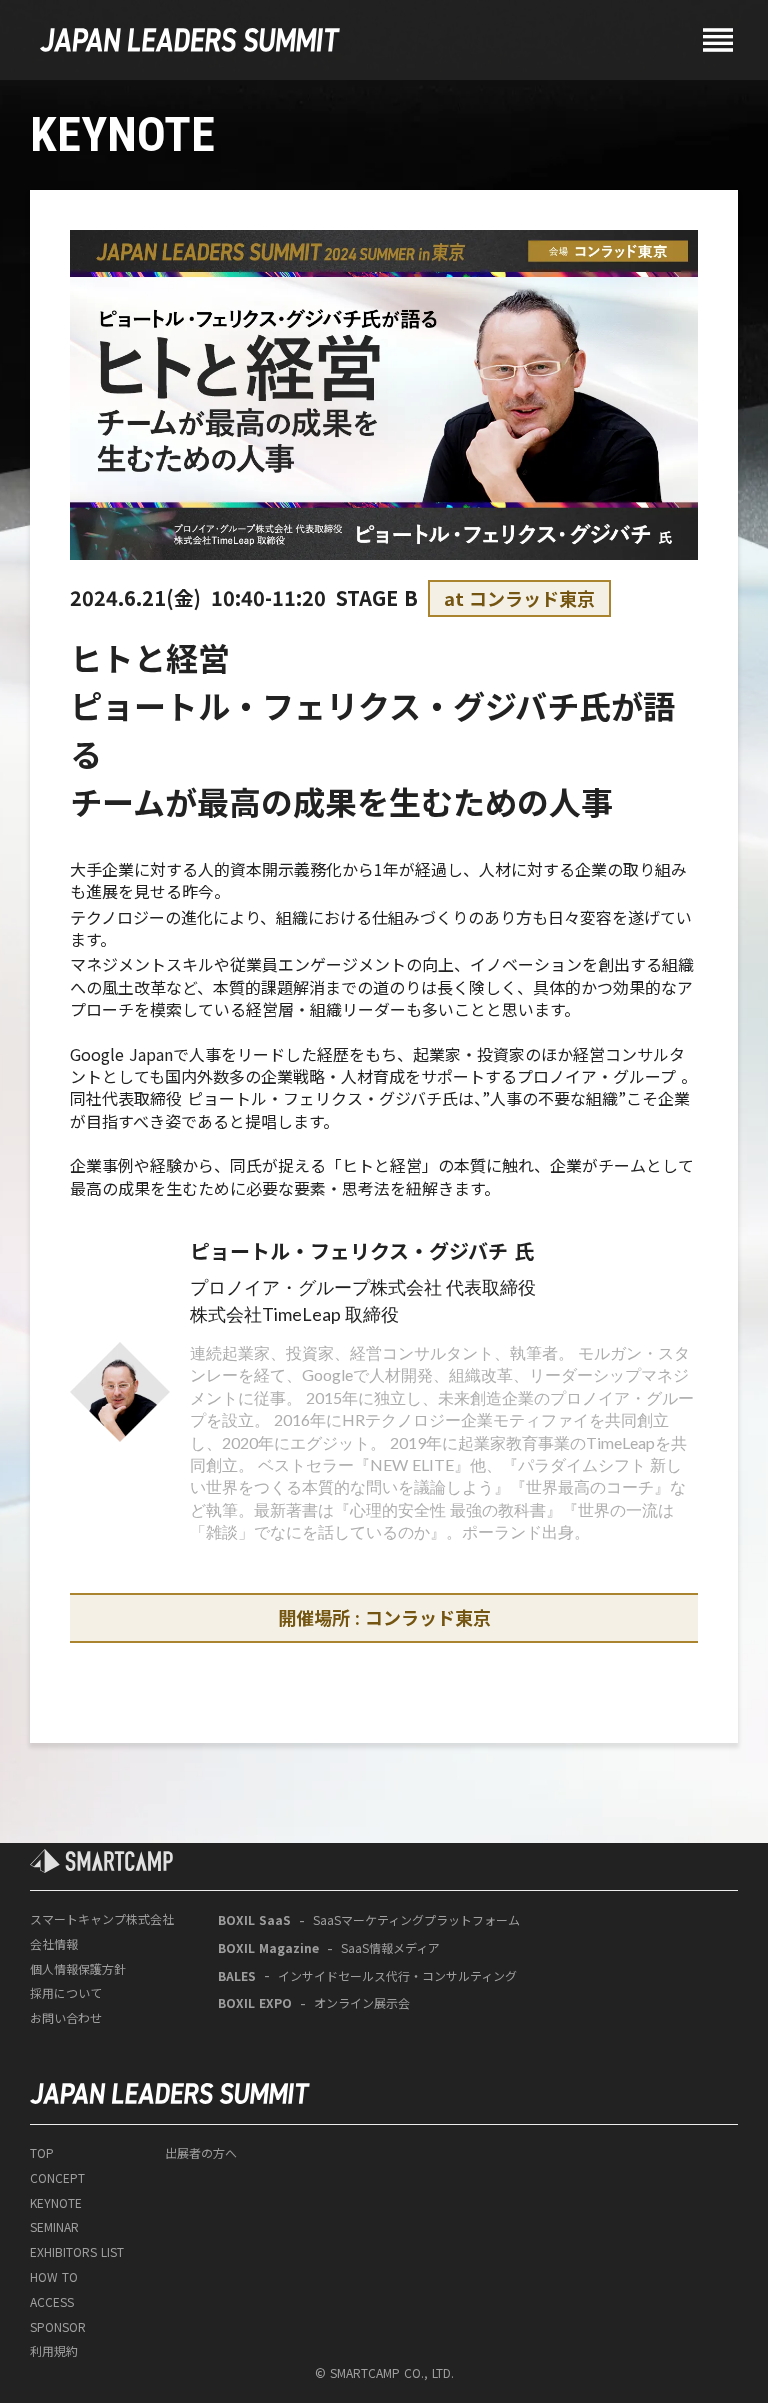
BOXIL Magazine (268, 1948)
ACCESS (52, 2302)
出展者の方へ (201, 2153)
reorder (718, 40)
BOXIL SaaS (254, 1920)
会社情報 (54, 1944)
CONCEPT (57, 2178)
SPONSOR (58, 2327)
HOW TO (54, 2277)
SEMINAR (54, 2227)
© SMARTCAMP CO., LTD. (384, 2373)
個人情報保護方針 (78, 1969)
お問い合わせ (66, 2018)
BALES (237, 1976)
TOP (42, 2153)
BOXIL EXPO (255, 2003)
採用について (66, 1993)
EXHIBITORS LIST (77, 2252)
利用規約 (54, 2351)
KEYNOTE (56, 2203)
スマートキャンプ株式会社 (102, 1919)
